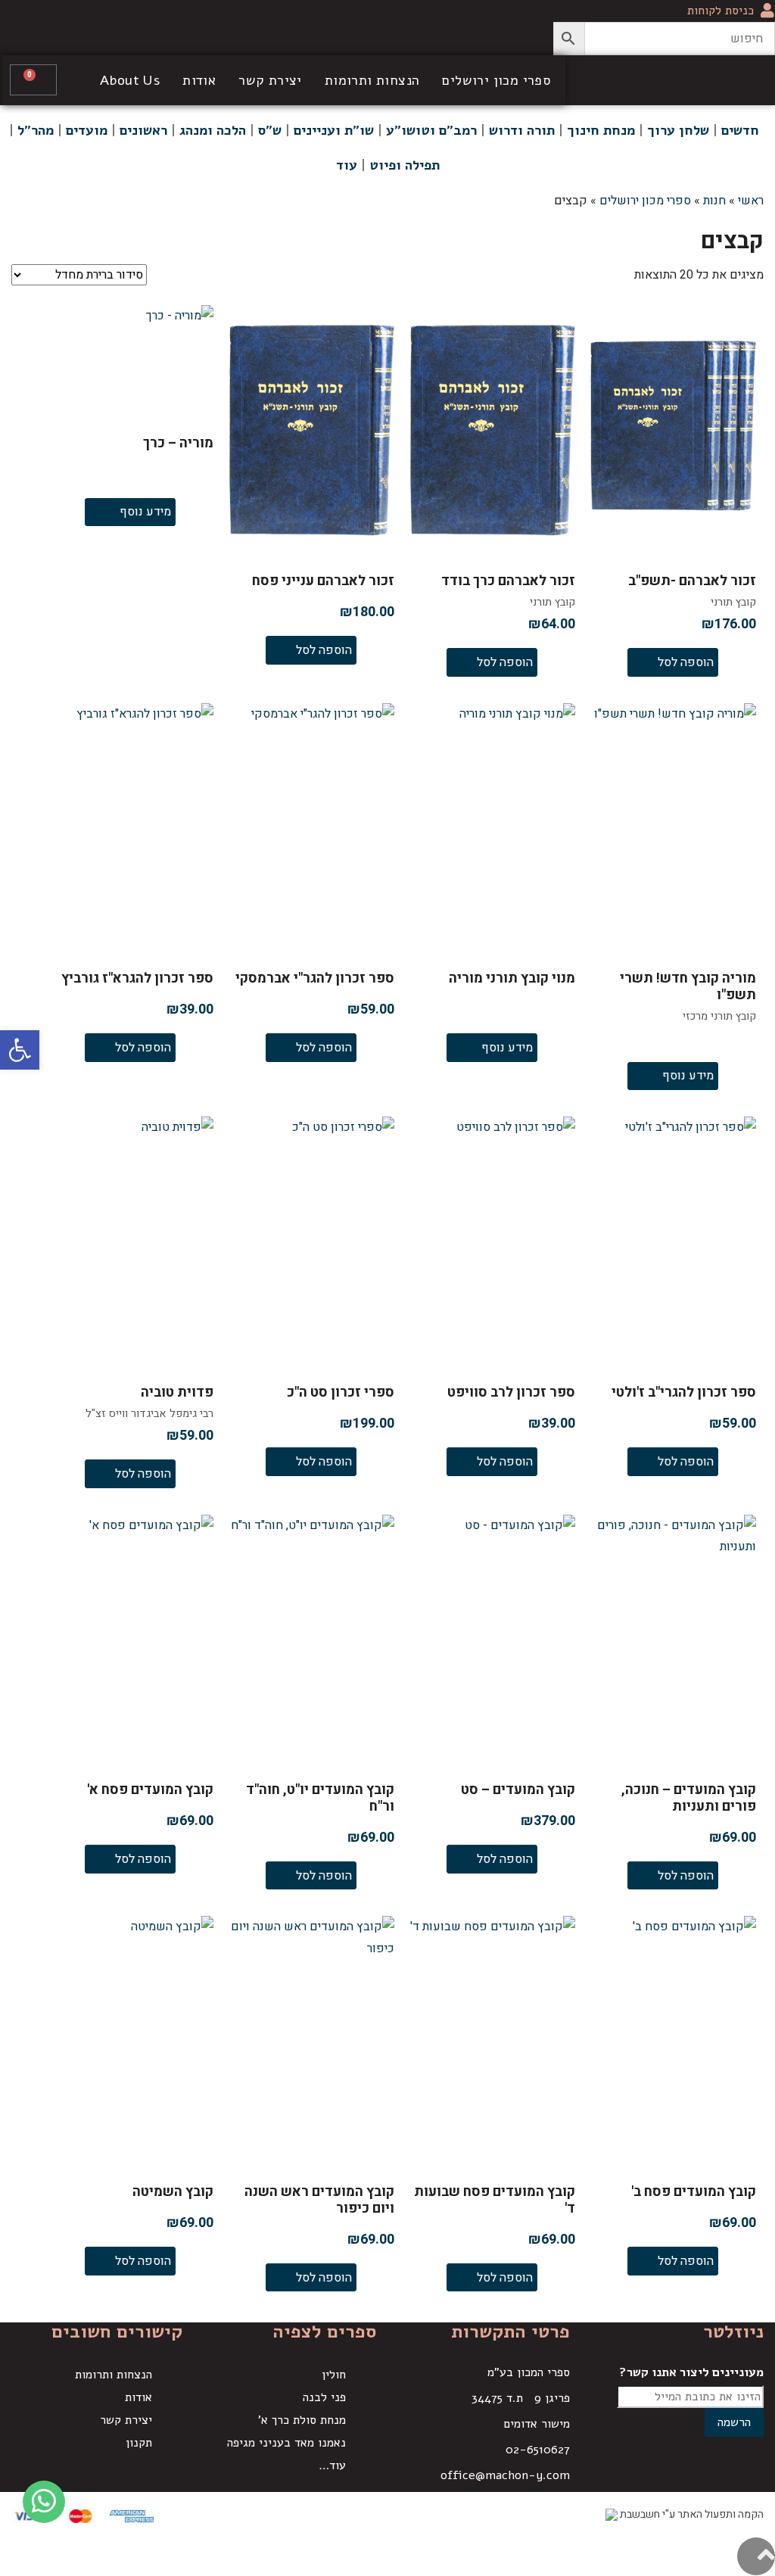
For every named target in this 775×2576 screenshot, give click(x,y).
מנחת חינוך (601, 130)
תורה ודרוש (522, 130)
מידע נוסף (145, 512)
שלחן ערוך (678, 130)
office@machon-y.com (505, 2475)
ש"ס (270, 130)
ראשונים (143, 130)
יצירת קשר (270, 80)
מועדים (87, 130)
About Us (130, 80)
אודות (199, 80)
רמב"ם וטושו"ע (431, 130)
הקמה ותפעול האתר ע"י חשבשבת (691, 2514)
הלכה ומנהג (213, 130)
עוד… (332, 2465)
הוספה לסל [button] (686, 662)
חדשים (740, 130)
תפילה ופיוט (405, 165)
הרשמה (734, 2422)
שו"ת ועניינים (334, 130)
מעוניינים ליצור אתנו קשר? (691, 2372)
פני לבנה (324, 2397)
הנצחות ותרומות (372, 80)
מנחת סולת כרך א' (302, 2420)
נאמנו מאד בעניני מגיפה (286, 2443)
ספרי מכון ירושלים (496, 80)
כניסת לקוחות (721, 11)
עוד (347, 165)
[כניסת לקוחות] (767, 11)
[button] (20, 1050)
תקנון (139, 2443)
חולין (334, 2375)
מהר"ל (36, 130)
